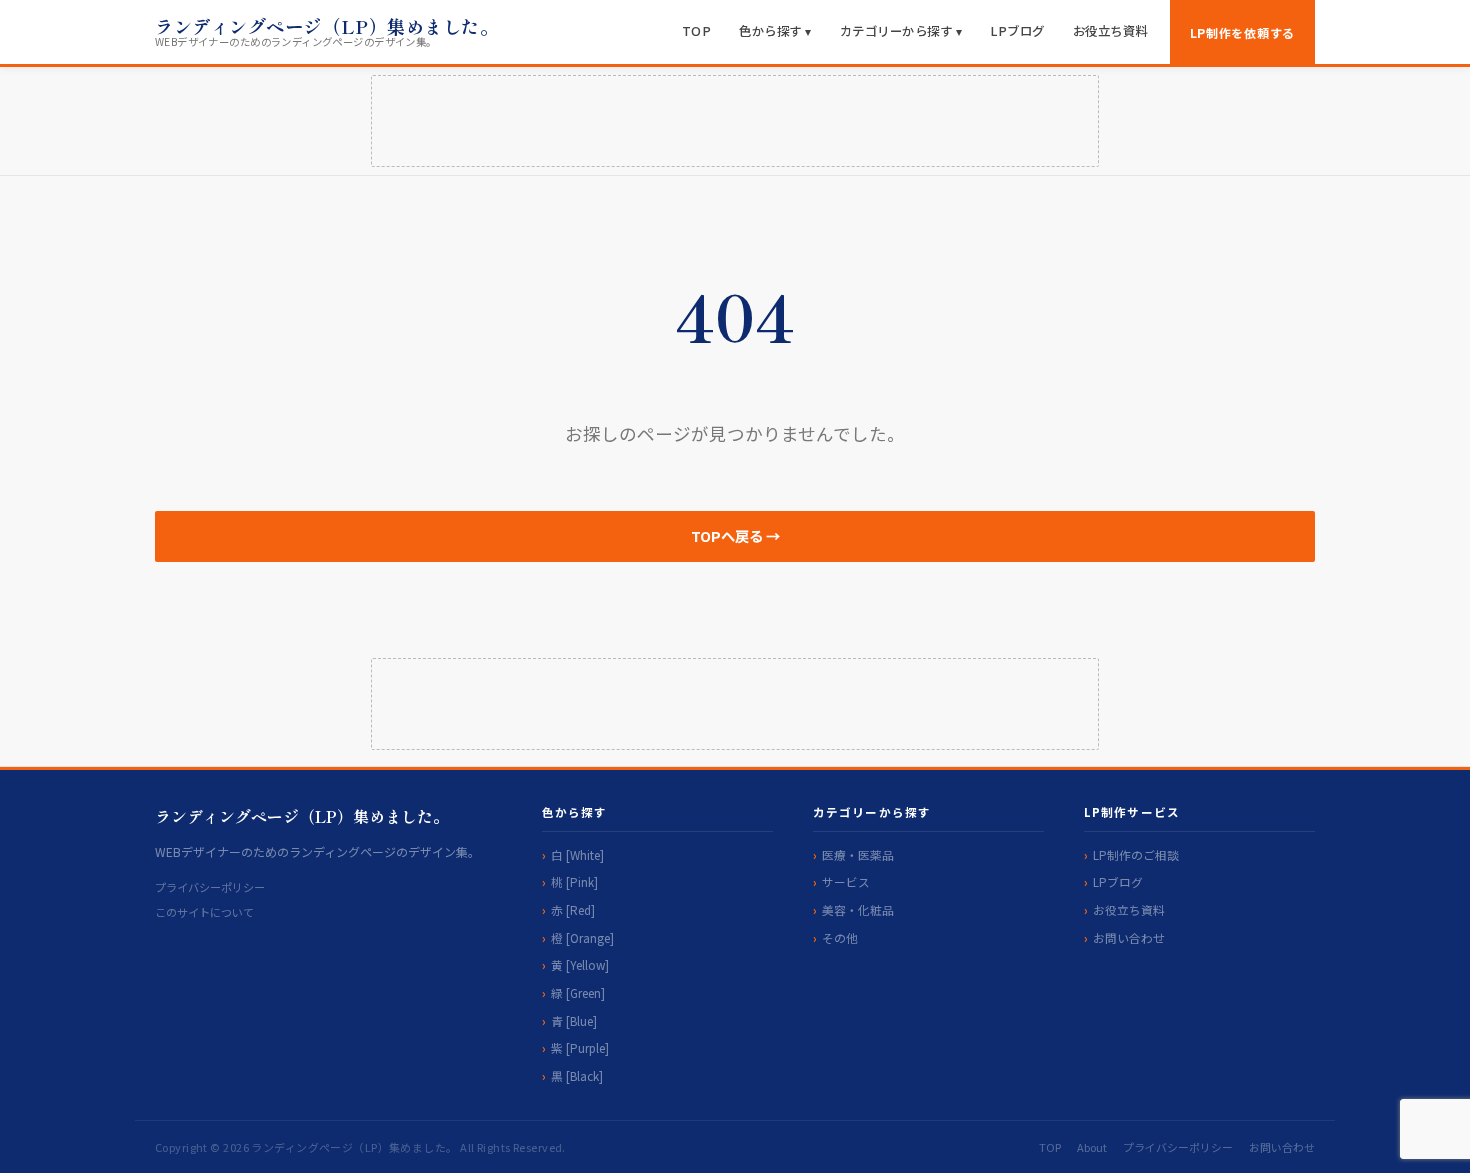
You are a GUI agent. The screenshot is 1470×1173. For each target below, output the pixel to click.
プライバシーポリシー (210, 887)
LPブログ (1017, 31)
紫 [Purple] (580, 1047)
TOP (697, 31)
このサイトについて (204, 912)
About (1092, 1147)
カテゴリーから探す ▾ (901, 31)
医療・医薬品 (858, 854)
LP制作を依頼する (1242, 32)
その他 (840, 937)
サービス (846, 881)
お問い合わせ (1129, 937)
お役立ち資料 (1110, 31)
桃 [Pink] (574, 881)
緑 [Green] (578, 992)
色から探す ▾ (775, 31)
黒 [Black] (577, 1075)
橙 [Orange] (582, 937)
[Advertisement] (735, 121)
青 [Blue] (574, 1020)
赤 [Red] (573, 909)
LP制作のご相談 (1136, 854)
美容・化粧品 (858, 909)
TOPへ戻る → (735, 535)
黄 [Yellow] (580, 964)
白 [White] (577, 854)
